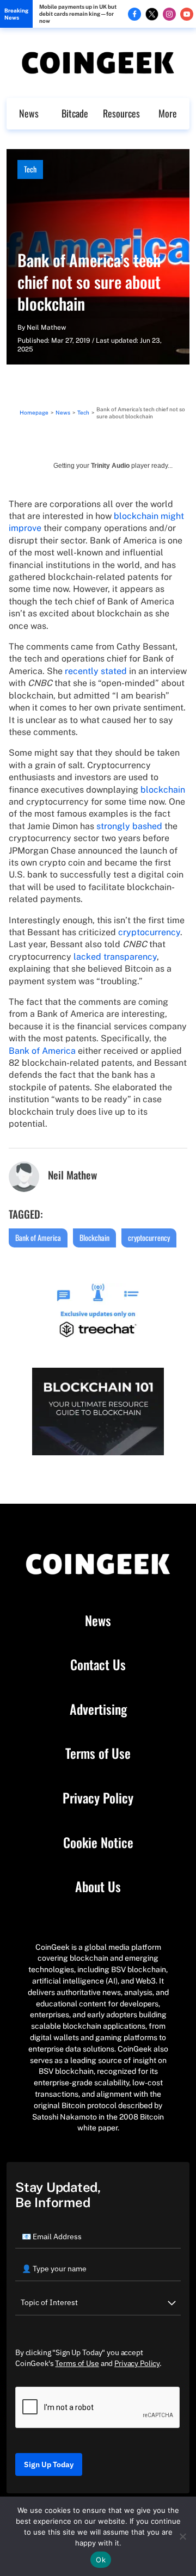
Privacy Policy (98, 1798)
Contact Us (98, 1665)
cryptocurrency (149, 932)
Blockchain (94, 1237)
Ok (101, 2560)
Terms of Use (98, 1753)
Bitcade (75, 113)
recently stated (96, 671)
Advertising (98, 1709)
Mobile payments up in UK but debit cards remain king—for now (78, 14)
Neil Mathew (46, 328)
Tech (30, 169)
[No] (182, 2536)
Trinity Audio (110, 466)
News (29, 113)
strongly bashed (129, 826)
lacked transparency (115, 957)
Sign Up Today (49, 2464)
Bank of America (42, 1051)
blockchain (163, 790)
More (168, 113)
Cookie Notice (98, 1843)
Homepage (34, 412)
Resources (121, 113)
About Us (98, 1887)
